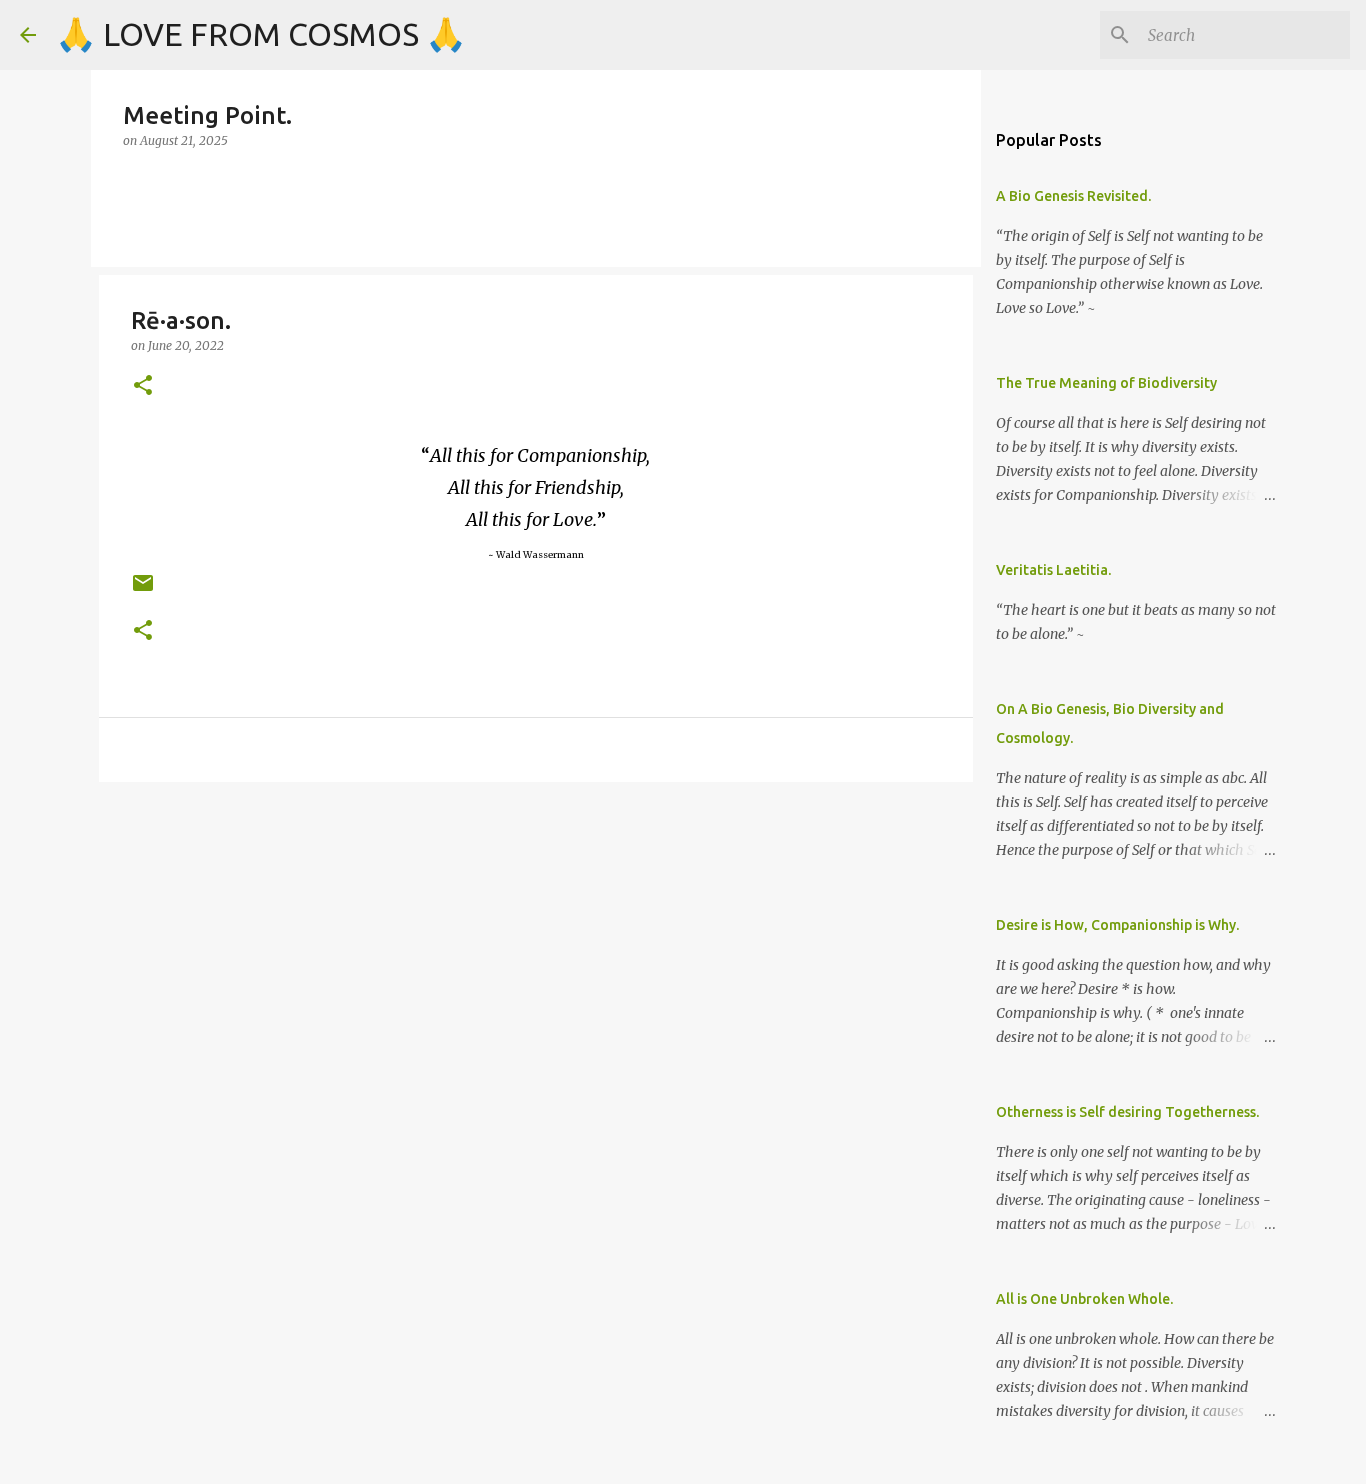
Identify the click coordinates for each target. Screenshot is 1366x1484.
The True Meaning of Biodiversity (1106, 383)
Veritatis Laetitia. (1053, 570)
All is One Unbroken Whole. (1084, 1299)
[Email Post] (143, 590)
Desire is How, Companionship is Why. (1117, 925)
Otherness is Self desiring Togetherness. (1127, 1112)
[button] (143, 386)
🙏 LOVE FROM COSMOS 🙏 (261, 34)
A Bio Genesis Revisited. (1073, 196)
